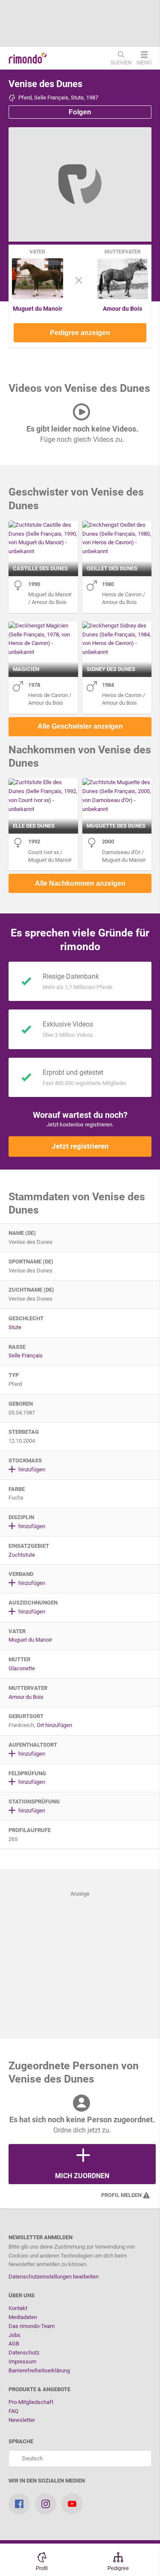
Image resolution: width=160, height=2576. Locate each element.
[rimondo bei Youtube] (72, 2504)
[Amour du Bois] (123, 297)
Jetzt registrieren (80, 1146)
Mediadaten (23, 2317)
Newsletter (22, 2420)
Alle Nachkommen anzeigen (80, 883)
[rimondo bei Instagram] (46, 2504)
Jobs (15, 2335)
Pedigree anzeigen (80, 333)
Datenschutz (24, 2353)
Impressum (22, 2362)
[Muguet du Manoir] (38, 297)
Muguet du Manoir (38, 309)
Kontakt (18, 2308)
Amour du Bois (122, 309)
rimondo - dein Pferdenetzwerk (28, 58)
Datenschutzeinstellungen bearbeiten (54, 2277)
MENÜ (144, 62)
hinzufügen (31, 1469)
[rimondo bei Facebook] (19, 2504)
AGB (14, 2344)
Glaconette (22, 1668)
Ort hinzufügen (54, 1725)
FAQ (13, 2411)
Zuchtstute (22, 1555)
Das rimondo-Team (32, 2326)
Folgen (80, 112)
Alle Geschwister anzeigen (80, 726)
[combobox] (80, 2459)
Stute (15, 1327)
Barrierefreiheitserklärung (39, 2370)
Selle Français (26, 1355)
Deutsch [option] (31, 2458)
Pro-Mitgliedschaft (31, 2402)
